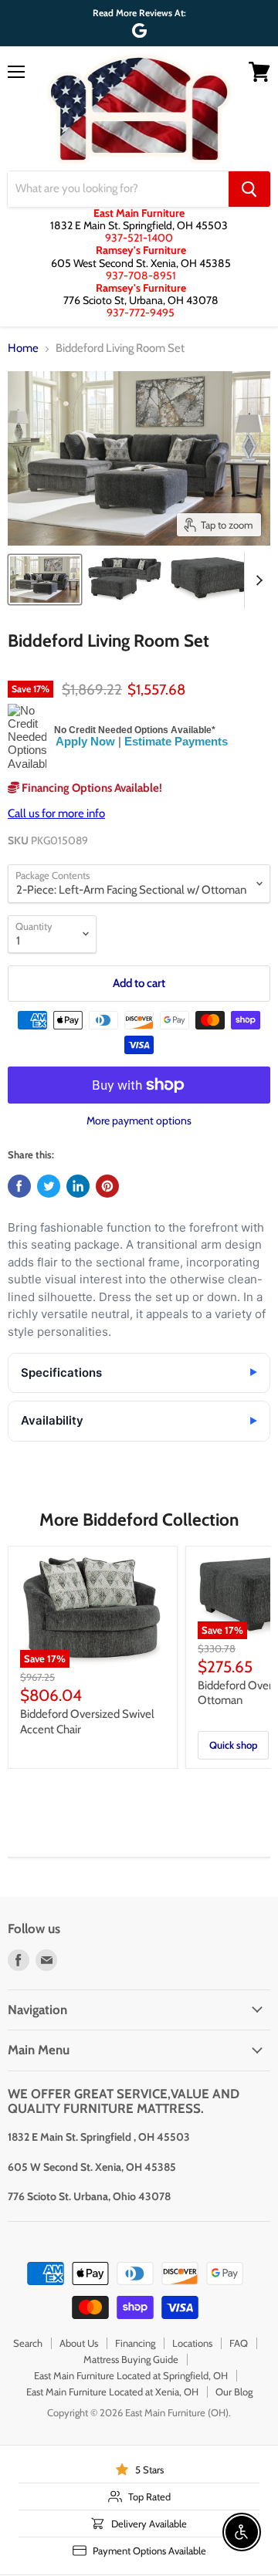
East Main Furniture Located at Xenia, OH (112, 2392)
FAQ (239, 2343)
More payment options (139, 1121)
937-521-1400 (139, 238)
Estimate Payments (176, 741)
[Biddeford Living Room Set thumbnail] (45, 580)
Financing (135, 2343)
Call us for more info (56, 813)
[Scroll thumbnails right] (256, 580)
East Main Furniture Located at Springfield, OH (131, 2375)
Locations (192, 2343)
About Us (79, 2343)
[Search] (249, 189)
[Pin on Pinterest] (107, 1186)
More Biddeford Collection (139, 1520)
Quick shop (233, 1745)
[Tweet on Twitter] (49, 1186)
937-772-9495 (141, 313)
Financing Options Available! (91, 788)
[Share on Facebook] (19, 1186)
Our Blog (234, 2392)
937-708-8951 (141, 276)
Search (28, 2343)
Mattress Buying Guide (131, 2359)
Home (23, 348)
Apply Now (85, 741)
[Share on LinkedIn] (78, 1186)
